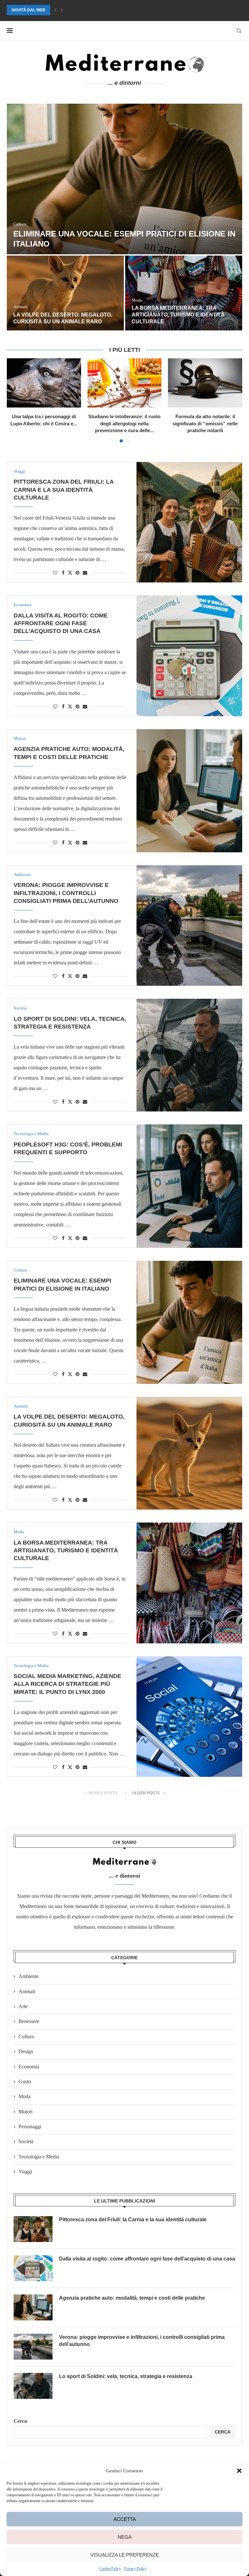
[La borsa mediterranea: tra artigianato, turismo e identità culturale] (189, 1583)
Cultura (26, 2036)
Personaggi (30, 2127)
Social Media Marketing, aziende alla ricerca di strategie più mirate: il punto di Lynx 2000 (67, 1684)
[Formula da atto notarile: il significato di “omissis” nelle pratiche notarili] (205, 383)
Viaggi (25, 2172)
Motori (25, 2112)
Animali (27, 1991)
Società (26, 2141)
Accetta (125, 2519)
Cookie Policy (110, 2569)
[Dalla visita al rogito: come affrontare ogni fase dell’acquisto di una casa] (65, 293)
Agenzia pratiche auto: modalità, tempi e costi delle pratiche (132, 2298)
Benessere (29, 2021)
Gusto (25, 2081)
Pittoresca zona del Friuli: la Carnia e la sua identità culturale (64, 490)
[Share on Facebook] (63, 573)
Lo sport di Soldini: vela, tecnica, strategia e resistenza (126, 2376)
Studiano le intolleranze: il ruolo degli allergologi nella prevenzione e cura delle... (124, 423)
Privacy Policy (135, 2569)
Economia (29, 2067)
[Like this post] (55, 573)
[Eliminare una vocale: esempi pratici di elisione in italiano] (189, 1322)
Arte (23, 2006)
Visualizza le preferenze (125, 2555)
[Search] (239, 31)
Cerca (20, 2421)
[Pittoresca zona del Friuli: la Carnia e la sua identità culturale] (124, 179)
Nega (125, 2537)
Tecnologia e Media (39, 2157)
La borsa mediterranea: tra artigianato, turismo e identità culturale (86, 10)
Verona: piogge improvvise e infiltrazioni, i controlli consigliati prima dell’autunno (66, 893)
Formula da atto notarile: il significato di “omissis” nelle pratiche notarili (205, 423)
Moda (24, 2096)
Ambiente (29, 1976)
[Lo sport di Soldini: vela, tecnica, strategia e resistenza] (189, 1055)
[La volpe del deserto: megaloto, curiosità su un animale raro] (189, 1453)
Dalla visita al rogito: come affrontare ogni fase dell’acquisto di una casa (55, 315)
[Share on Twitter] (70, 573)
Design (26, 2051)
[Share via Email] (85, 573)
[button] (239, 2471)
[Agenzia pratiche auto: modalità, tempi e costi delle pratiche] (184, 293)
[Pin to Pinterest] (77, 573)
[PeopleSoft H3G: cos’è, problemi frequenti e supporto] (189, 1186)
